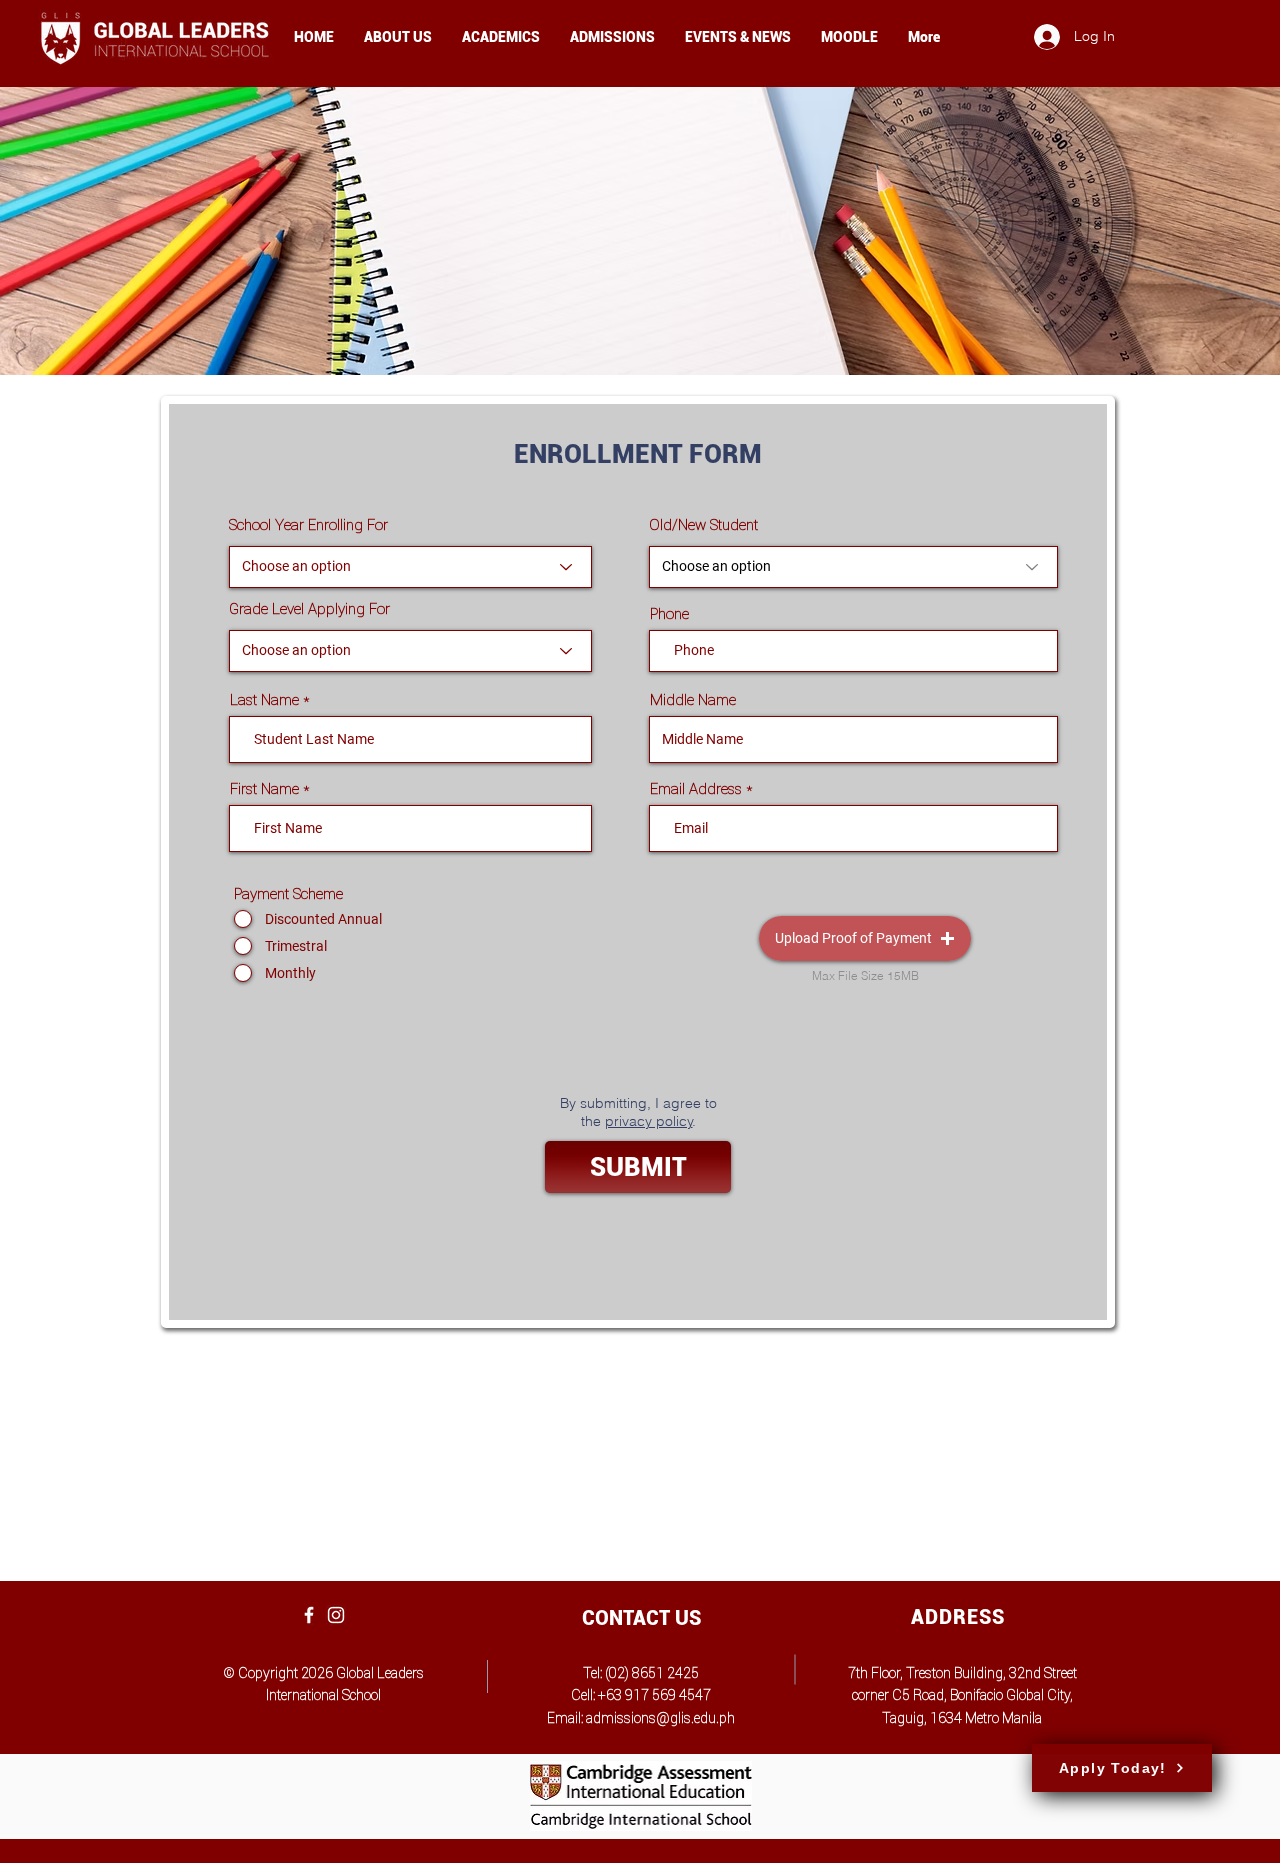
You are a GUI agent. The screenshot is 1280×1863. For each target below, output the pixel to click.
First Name (264, 788)
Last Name (264, 699)
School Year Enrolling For (308, 524)
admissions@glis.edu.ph (660, 1718)
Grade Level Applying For (309, 608)
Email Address (696, 788)
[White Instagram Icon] (336, 1615)
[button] (865, 938)
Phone (669, 613)
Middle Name (693, 699)
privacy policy (649, 1121)
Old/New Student (703, 524)
